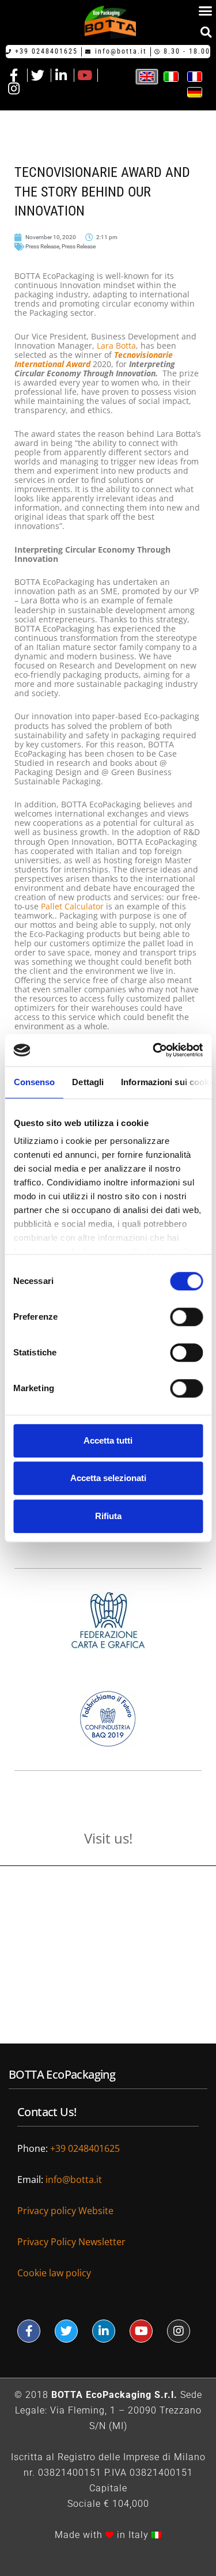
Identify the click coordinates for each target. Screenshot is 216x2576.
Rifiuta (108, 1516)
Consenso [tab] (34, 1082)
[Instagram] (179, 2331)
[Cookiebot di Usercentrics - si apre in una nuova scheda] (154, 1050)
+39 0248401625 (85, 2148)
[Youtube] (141, 2331)
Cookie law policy (54, 2273)
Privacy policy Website (67, 2211)
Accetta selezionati (108, 1478)
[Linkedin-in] (104, 2331)
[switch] (186, 1317)
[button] (206, 32)
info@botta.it (74, 2180)
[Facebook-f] (29, 2331)
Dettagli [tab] (88, 1082)
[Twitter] (66, 2331)
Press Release (42, 246)
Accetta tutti (108, 1440)
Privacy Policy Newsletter (71, 2242)
